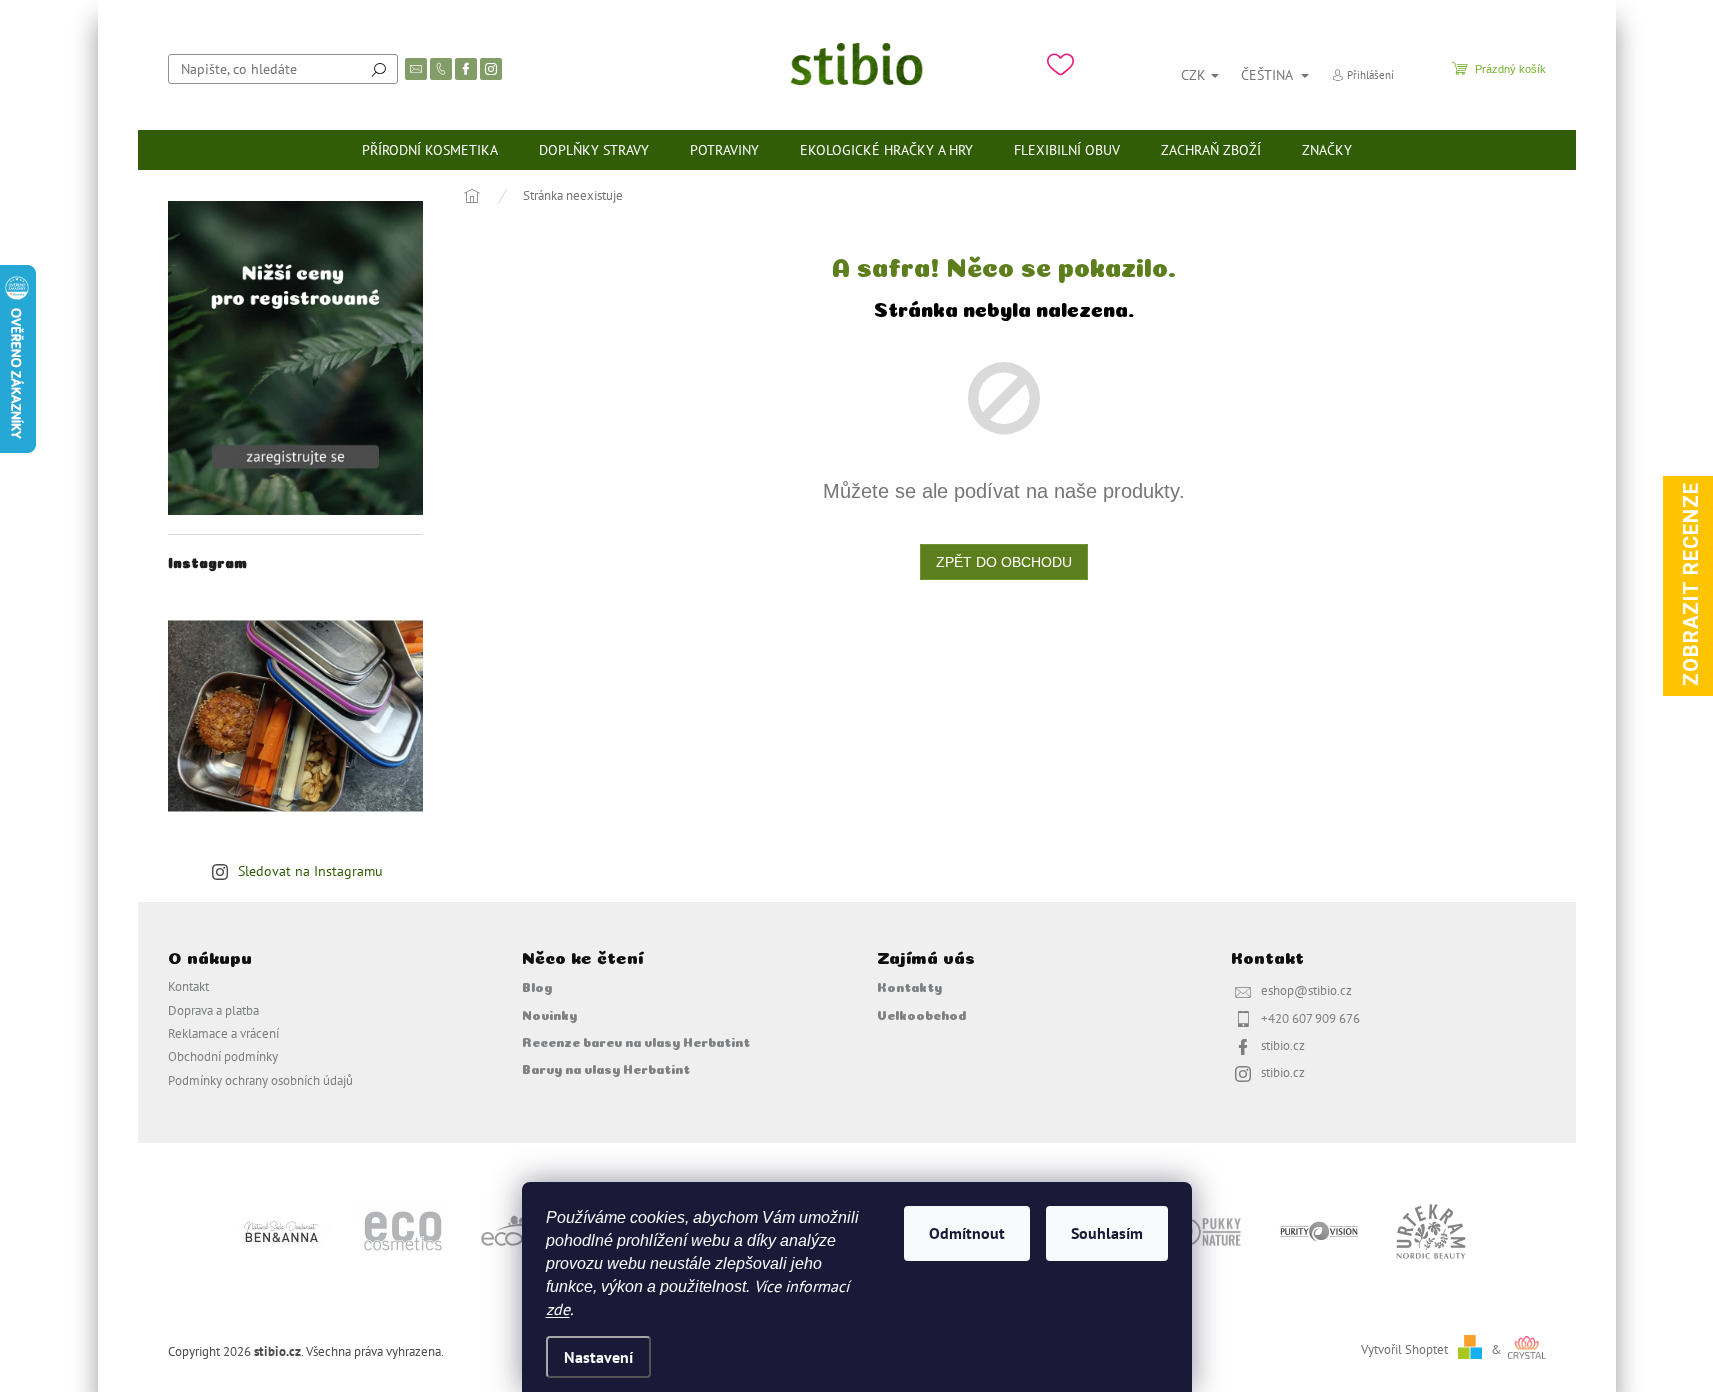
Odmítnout (967, 1233)
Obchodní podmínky (223, 1056)
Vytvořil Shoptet (1404, 1349)
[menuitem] (430, 150)
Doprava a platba (213, 1010)
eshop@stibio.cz (1306, 990)
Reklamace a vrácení (223, 1033)
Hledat (379, 69)
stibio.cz (1283, 1045)
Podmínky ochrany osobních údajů (260, 1080)
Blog (537, 986)
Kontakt (188, 986)
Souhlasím (1107, 1233)
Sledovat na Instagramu (310, 871)
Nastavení (598, 1357)
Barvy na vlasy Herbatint (606, 1068)
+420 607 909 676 (1310, 1018)
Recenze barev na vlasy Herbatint (636, 1041)
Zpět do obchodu (1004, 562)
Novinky (549, 1014)
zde (558, 1309)
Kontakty (909, 986)
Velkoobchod (921, 1014)
